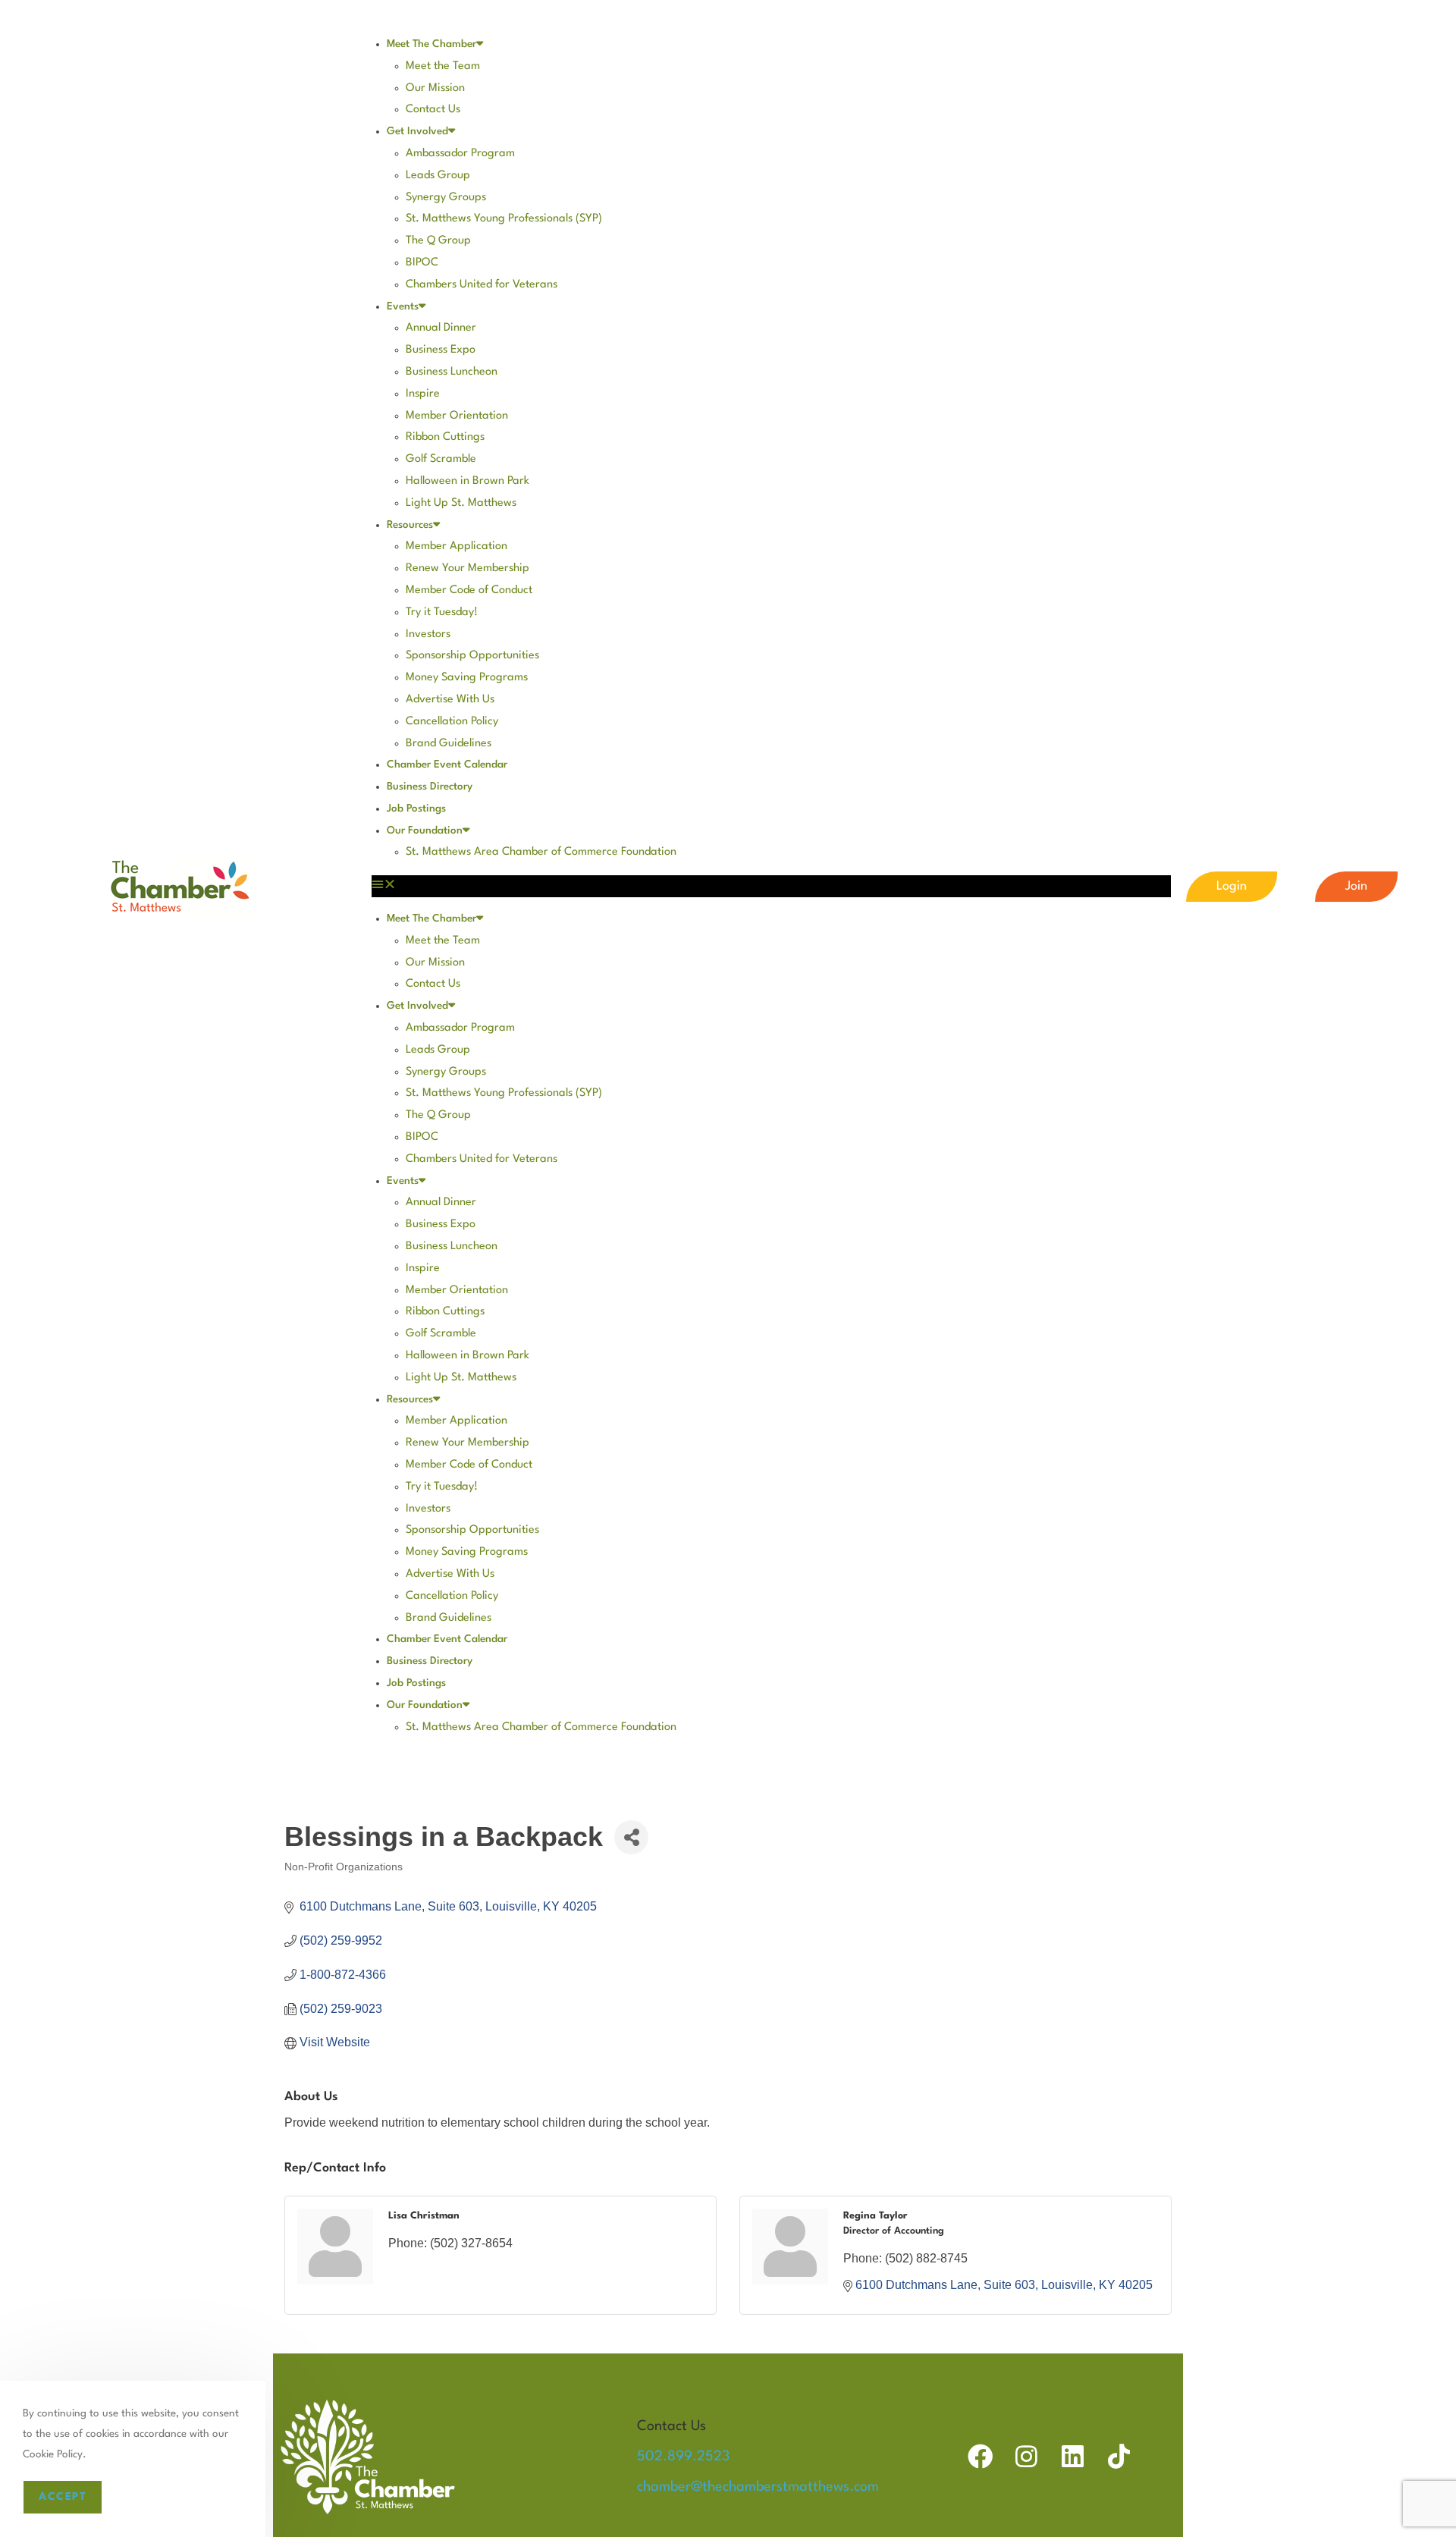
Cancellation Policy (452, 722)
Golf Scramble (441, 459)
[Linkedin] (1073, 2456)
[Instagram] (1026, 2456)
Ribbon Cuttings (445, 437)
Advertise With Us (450, 700)
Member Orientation (457, 416)
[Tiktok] (1119, 2456)
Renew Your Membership (468, 568)
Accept (63, 2497)
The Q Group (438, 241)
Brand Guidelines (449, 744)
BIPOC (422, 263)
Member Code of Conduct (469, 590)
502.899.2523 (683, 2457)
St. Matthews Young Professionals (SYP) (504, 219)
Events (403, 306)
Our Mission (435, 88)
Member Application (457, 546)
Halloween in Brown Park (468, 481)
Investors (428, 634)
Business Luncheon (452, 372)
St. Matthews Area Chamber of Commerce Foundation (541, 852)
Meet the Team (443, 66)
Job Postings (416, 809)
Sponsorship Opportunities (472, 656)
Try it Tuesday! (442, 612)
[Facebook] (980, 2456)
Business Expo (441, 350)
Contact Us (433, 110)
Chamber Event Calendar (447, 765)
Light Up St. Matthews (461, 503)
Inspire (423, 394)
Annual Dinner (441, 328)
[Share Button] (631, 1837)
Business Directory (430, 787)
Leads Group (438, 176)
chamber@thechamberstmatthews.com (758, 2487)
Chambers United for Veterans (482, 285)
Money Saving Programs (467, 678)
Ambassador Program (460, 154)
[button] (771, 886)
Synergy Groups (446, 198)
